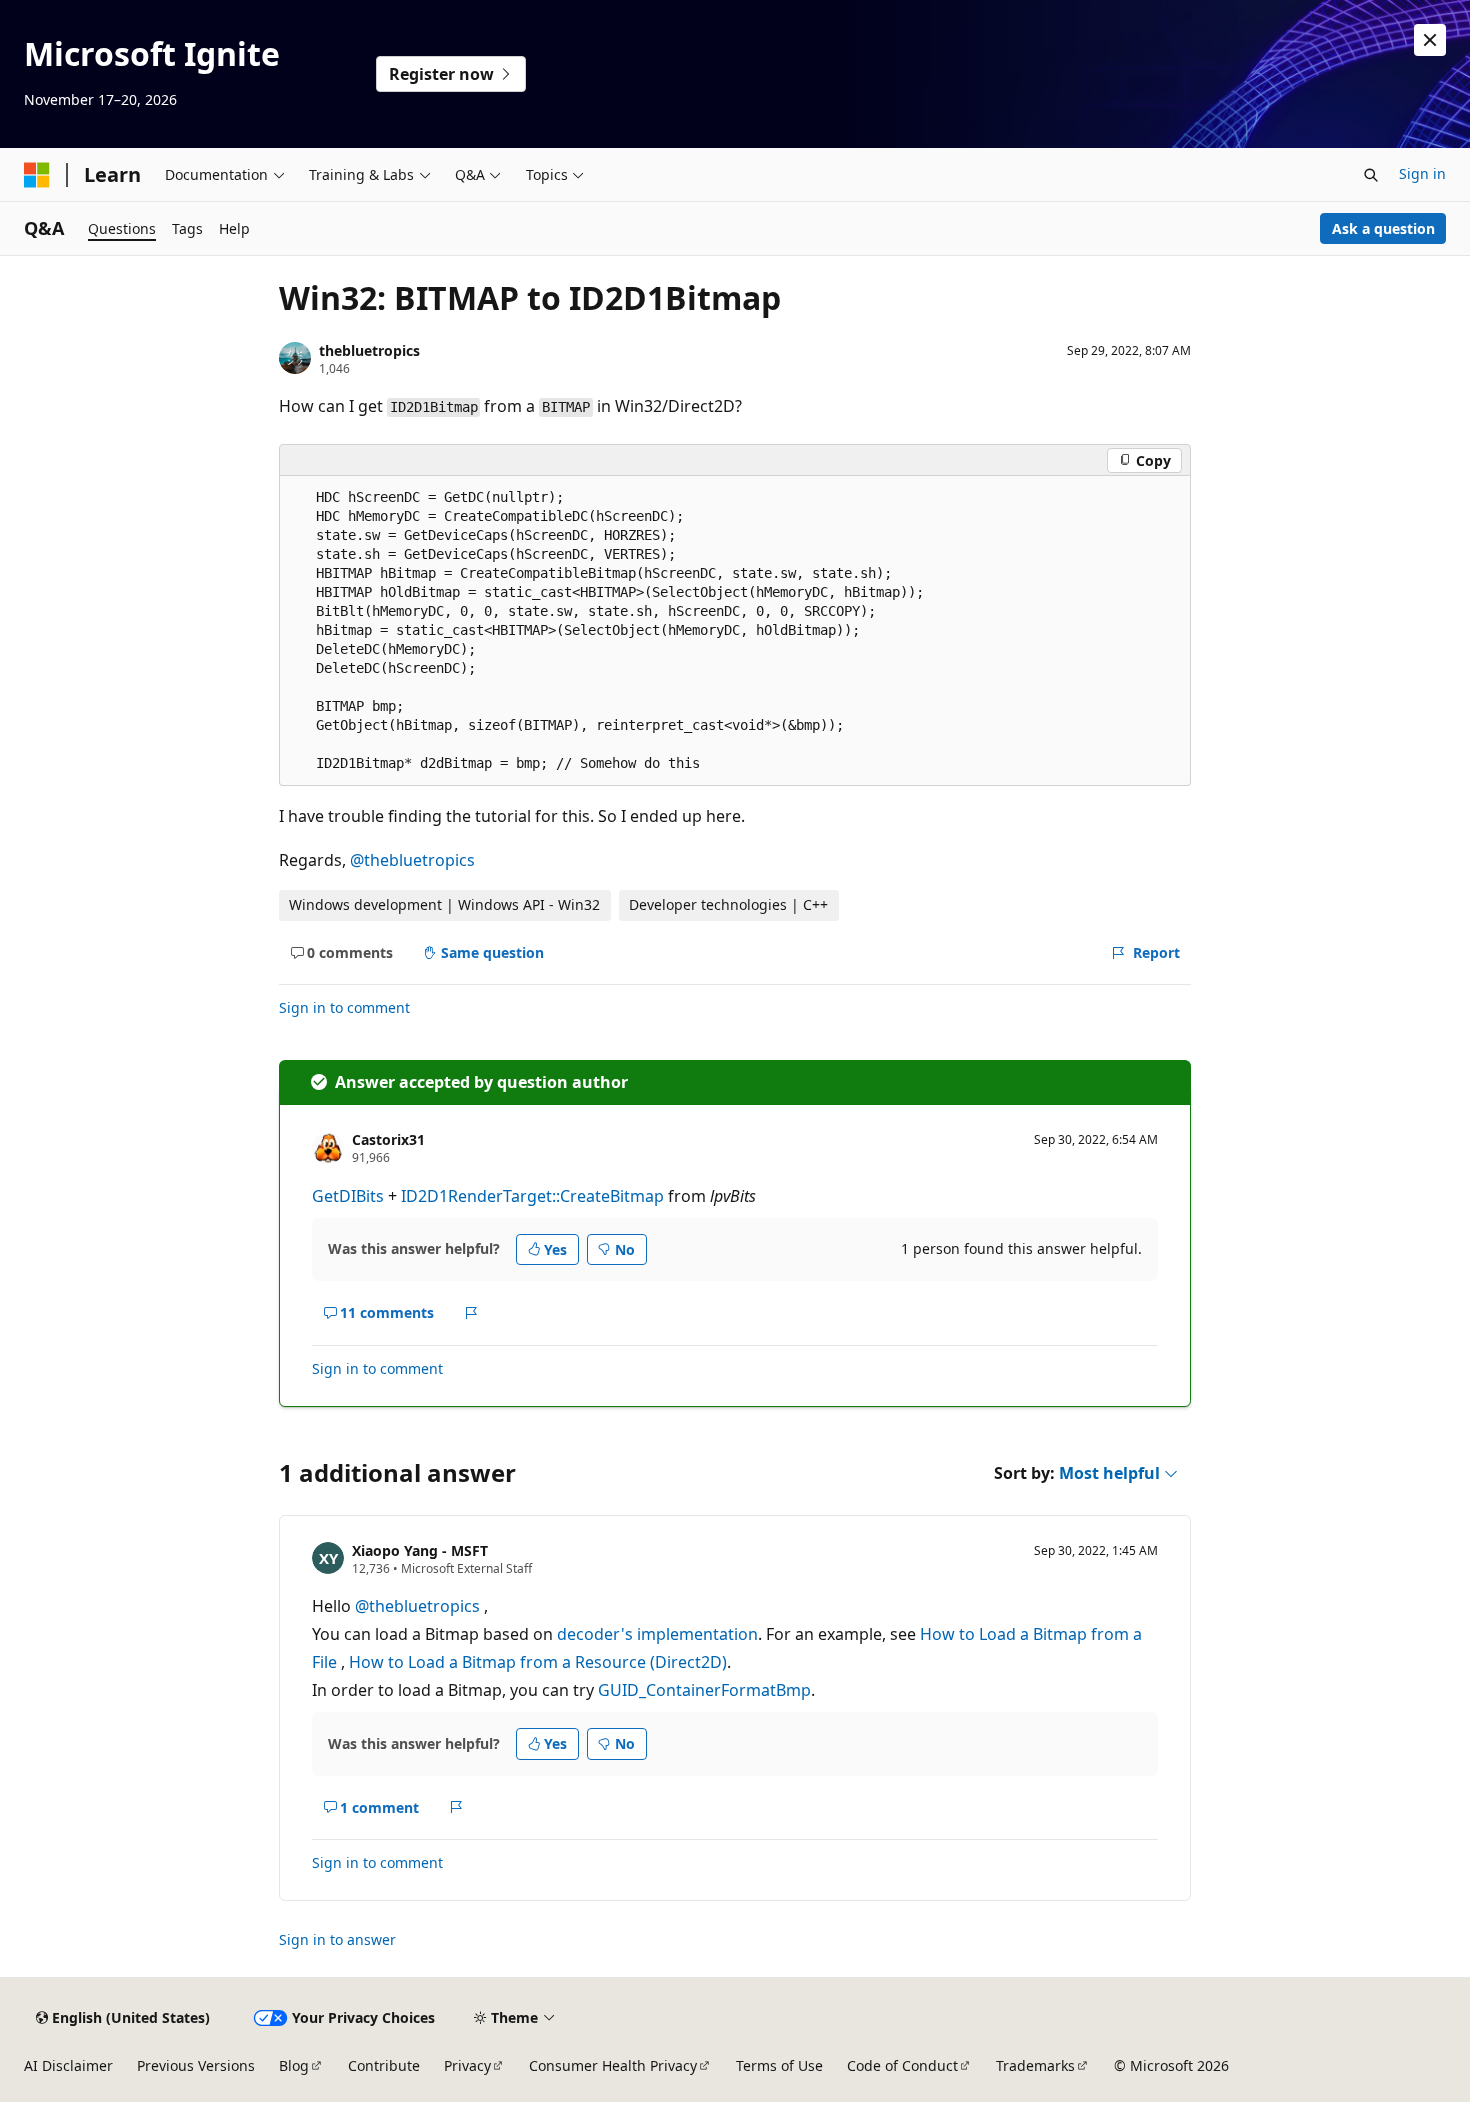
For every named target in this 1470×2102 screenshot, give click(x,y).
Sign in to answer (337, 1939)
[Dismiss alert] (1430, 40)
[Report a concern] (471, 1313)
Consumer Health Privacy (613, 2065)
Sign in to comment (344, 1007)
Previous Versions (196, 2065)
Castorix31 (388, 1139)
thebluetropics (369, 350)
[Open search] (1371, 175)
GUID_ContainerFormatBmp (704, 1690)
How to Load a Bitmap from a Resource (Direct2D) (538, 1662)
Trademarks (1035, 2065)
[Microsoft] (37, 175)
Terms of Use (779, 2065)
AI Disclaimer (68, 2065)
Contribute (384, 2065)
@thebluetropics (412, 860)
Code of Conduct (902, 2065)
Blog (294, 2065)
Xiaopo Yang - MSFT (420, 1550)
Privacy (467, 2065)
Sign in (1422, 173)
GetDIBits (348, 1196)
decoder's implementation (657, 1634)
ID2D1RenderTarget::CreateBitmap (532, 1196)
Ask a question (1383, 228)
